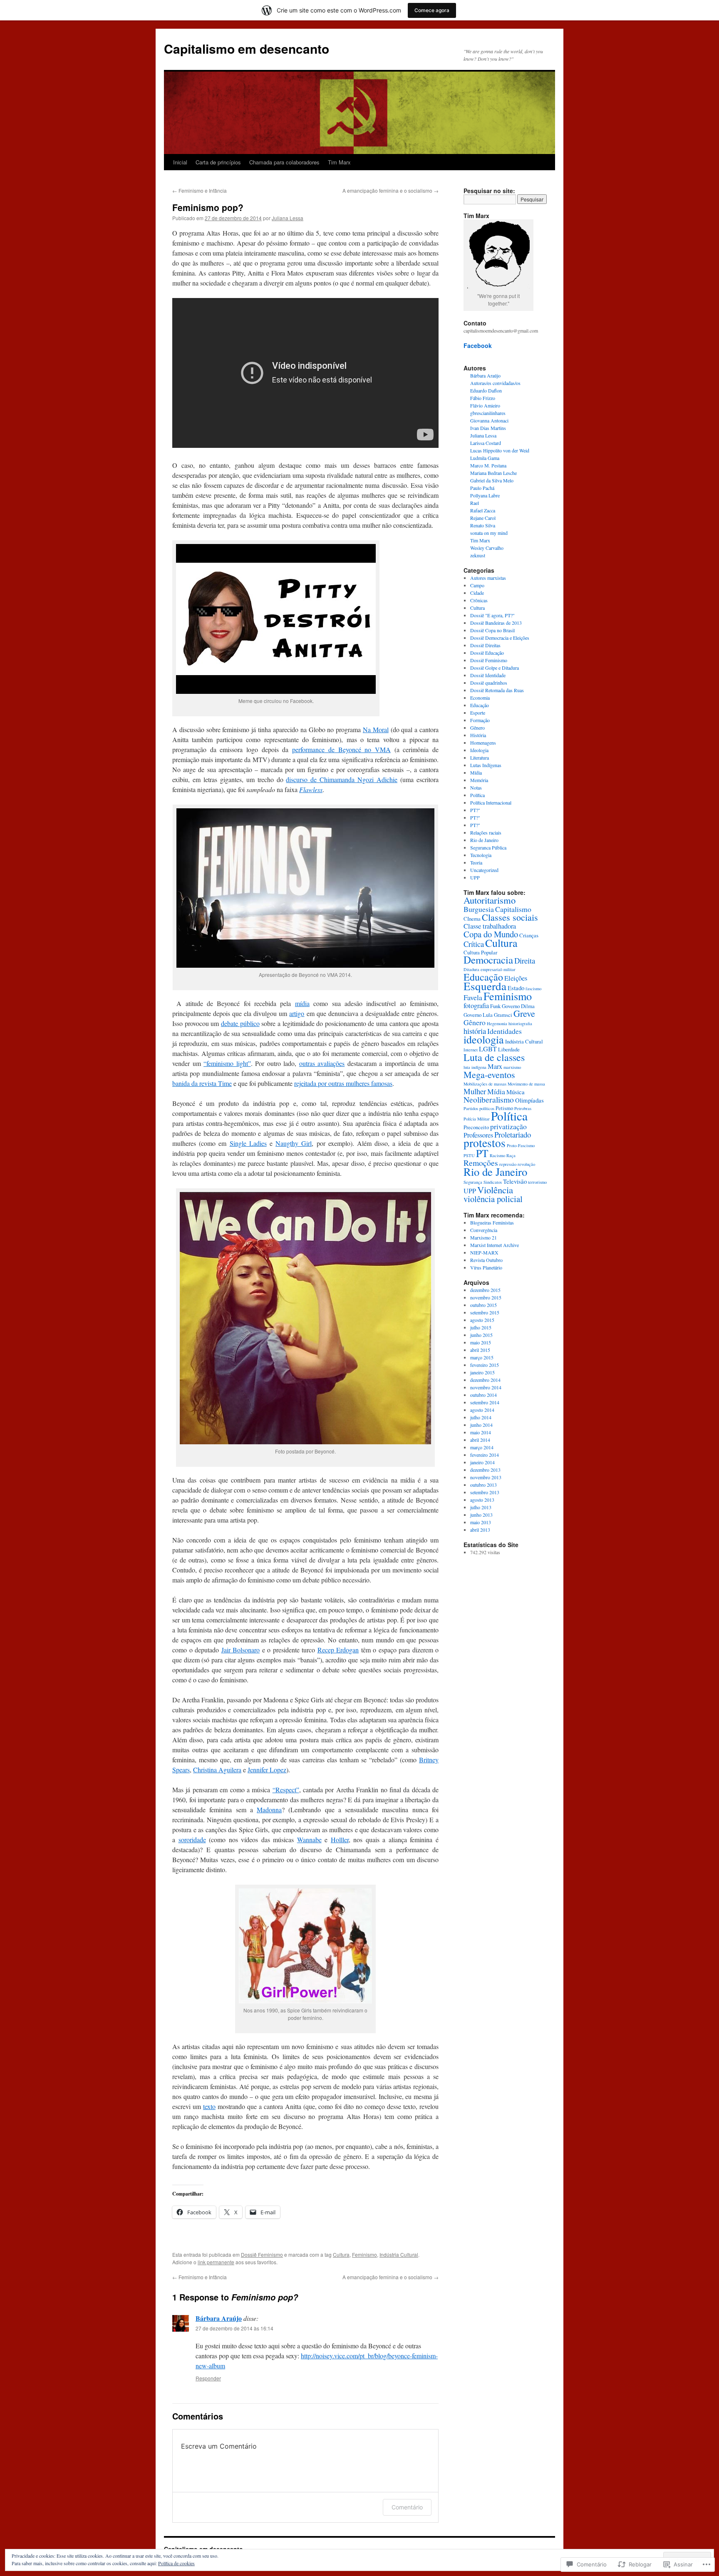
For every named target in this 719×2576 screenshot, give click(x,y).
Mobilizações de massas (485, 1084)
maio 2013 (481, 1522)
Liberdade (509, 1049)
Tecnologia (481, 855)
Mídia (476, 773)
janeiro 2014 (482, 1462)
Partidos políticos (479, 1108)
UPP (475, 877)
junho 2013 (481, 1515)
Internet (471, 1050)
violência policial (493, 1199)
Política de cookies (176, 2563)
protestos (485, 1143)
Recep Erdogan (338, 1650)
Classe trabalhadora (490, 926)
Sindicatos (493, 1182)
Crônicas (479, 600)
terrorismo (537, 1182)
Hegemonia (497, 1023)
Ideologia (479, 750)
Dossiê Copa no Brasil (492, 630)
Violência (495, 1190)
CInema (472, 919)
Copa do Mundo (491, 934)
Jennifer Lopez (267, 1770)
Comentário (407, 2507)
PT (482, 1153)
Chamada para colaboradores (284, 162)
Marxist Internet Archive (495, 1245)
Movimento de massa (526, 1084)
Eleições (516, 978)
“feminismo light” (227, 1063)
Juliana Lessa (288, 218)
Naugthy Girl (294, 1143)
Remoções (481, 1163)
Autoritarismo (490, 900)
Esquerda (485, 986)
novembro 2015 (486, 1297)
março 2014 (482, 1447)
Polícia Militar (477, 1119)
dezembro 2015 (485, 1290)
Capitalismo (513, 909)
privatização (508, 1126)
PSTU (469, 1155)
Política (477, 795)
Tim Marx (339, 162)
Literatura (480, 758)
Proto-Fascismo (521, 1145)
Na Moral (376, 729)
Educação (480, 705)
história (475, 1031)
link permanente (216, 2262)
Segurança (473, 1182)
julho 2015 (481, 1327)
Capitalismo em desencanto (247, 48)
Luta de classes (494, 1057)
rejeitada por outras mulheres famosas (343, 1083)
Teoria (476, 862)
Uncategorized (484, 870)
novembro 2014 (486, 1387)
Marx (495, 1066)
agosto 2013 (482, 1500)
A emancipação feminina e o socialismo (390, 190)
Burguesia (479, 909)
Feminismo (364, 2254)
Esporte (478, 713)
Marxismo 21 (483, 1237)
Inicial (180, 162)
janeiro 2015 (482, 1372)
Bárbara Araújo (219, 2318)
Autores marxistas (488, 578)
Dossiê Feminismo (262, 2254)
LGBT (488, 1049)
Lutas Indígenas (486, 765)
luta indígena (475, 1067)
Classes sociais (510, 917)
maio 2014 (481, 1432)
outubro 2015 (483, 1305)
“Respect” (286, 1790)
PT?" (475, 810)
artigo (297, 1013)
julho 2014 (481, 1417)
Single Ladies (248, 1143)
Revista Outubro (486, 1260)
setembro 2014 (485, 1402)
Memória (479, 780)
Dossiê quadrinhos (489, 683)
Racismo (497, 1155)
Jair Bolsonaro (241, 1650)
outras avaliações (322, 1063)
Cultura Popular (480, 952)
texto (209, 2106)
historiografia (520, 1023)
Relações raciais (486, 832)
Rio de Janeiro (484, 840)
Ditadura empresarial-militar (490, 969)
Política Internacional (491, 802)
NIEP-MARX (484, 1252)
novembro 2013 (486, 1477)
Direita (525, 960)
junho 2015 (481, 1335)
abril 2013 (480, 1530)
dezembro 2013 (485, 1470)
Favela (473, 997)
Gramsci (503, 1015)
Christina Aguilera (217, 1770)
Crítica (474, 944)
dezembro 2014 (485, 1380)
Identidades (505, 1031)
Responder (208, 2378)
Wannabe (309, 1839)
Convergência (484, 1230)
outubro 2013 (483, 1485)
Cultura (341, 2254)
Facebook (478, 345)
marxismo (512, 1067)
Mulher (475, 1091)
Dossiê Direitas (485, 645)
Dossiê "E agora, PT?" (492, 615)
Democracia (488, 960)
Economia (480, 698)
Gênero (477, 728)
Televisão (515, 1181)
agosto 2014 (482, 1410)
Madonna (269, 1810)
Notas (476, 787)
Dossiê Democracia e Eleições (500, 638)
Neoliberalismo (489, 1099)
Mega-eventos (489, 1074)
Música (516, 1092)
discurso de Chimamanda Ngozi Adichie (342, 779)
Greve (524, 1013)
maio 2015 (481, 1342)
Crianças (529, 935)
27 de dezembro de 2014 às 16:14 (234, 2328)
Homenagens (483, 743)
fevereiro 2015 (485, 1365)
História (478, 735)
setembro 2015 (485, 1312)
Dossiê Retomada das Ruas (497, 690)
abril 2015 (480, 1350)
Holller (340, 1839)
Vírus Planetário (486, 1267)
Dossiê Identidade (488, 675)
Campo (477, 585)
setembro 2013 (485, 1492)
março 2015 (482, 1357)
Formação (480, 720)
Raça (511, 1155)
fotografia (476, 1006)
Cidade (477, 593)
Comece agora (432, 10)
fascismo (533, 989)
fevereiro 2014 (485, 1455)
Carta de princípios (218, 162)
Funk (495, 1006)
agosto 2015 (482, 1320)
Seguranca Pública (488, 847)
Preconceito (476, 1127)
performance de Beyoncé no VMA (341, 749)
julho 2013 (481, 1507)
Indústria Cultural (399, 2254)
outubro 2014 (483, 1395)
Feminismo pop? (208, 207)
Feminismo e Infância (200, 190)
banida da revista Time (202, 1083)
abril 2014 (480, 1440)
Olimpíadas (529, 1100)
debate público (240, 1023)
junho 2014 (481, 1425)
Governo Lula (478, 1015)
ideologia (484, 1039)
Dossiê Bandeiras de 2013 (496, 623)
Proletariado (513, 1134)
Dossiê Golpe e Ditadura (495, 668)
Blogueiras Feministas (492, 1222)
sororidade (192, 1839)
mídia (302, 1003)
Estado (516, 988)
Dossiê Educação (487, 653)
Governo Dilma (518, 1006)
